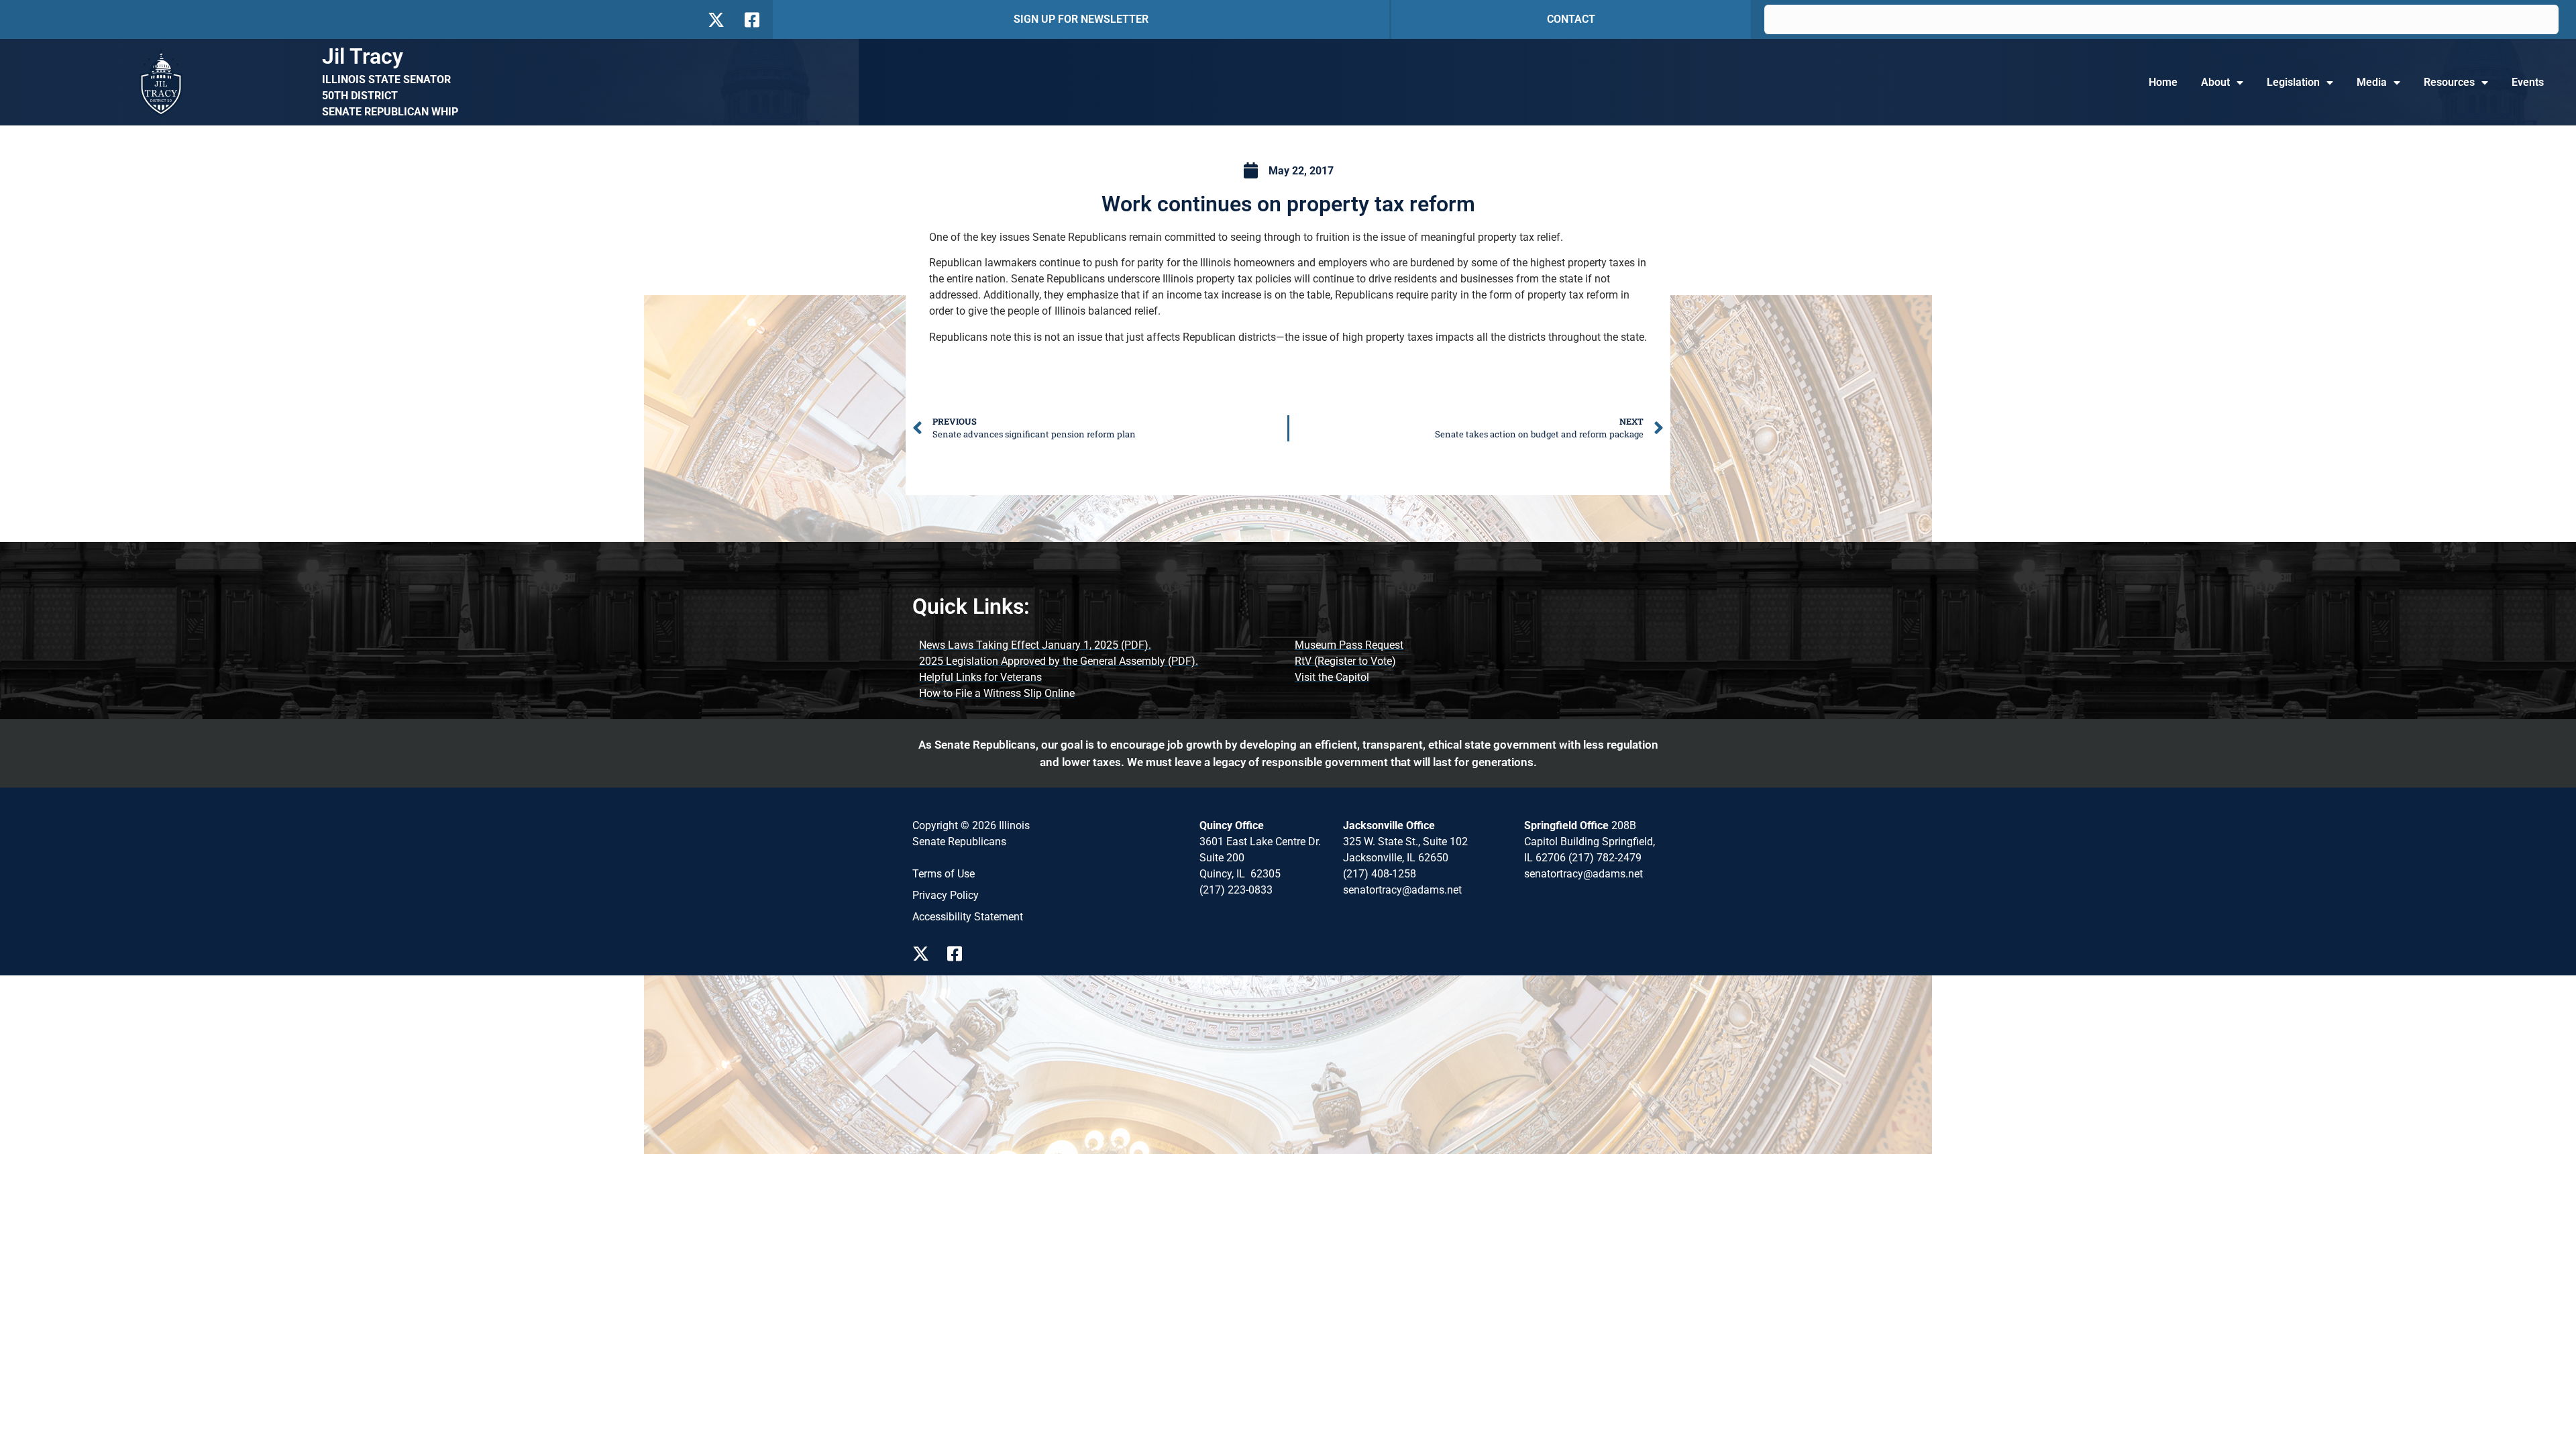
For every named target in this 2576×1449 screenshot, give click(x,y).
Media (2372, 82)
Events (2528, 82)
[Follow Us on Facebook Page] (959, 954)
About (2215, 82)
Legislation (2293, 82)
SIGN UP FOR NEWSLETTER (1081, 19)
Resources (2449, 82)
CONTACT (1571, 19)
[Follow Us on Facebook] (751, 20)
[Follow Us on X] (716, 20)
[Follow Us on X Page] (924, 954)
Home (2163, 82)
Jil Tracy (363, 56)
